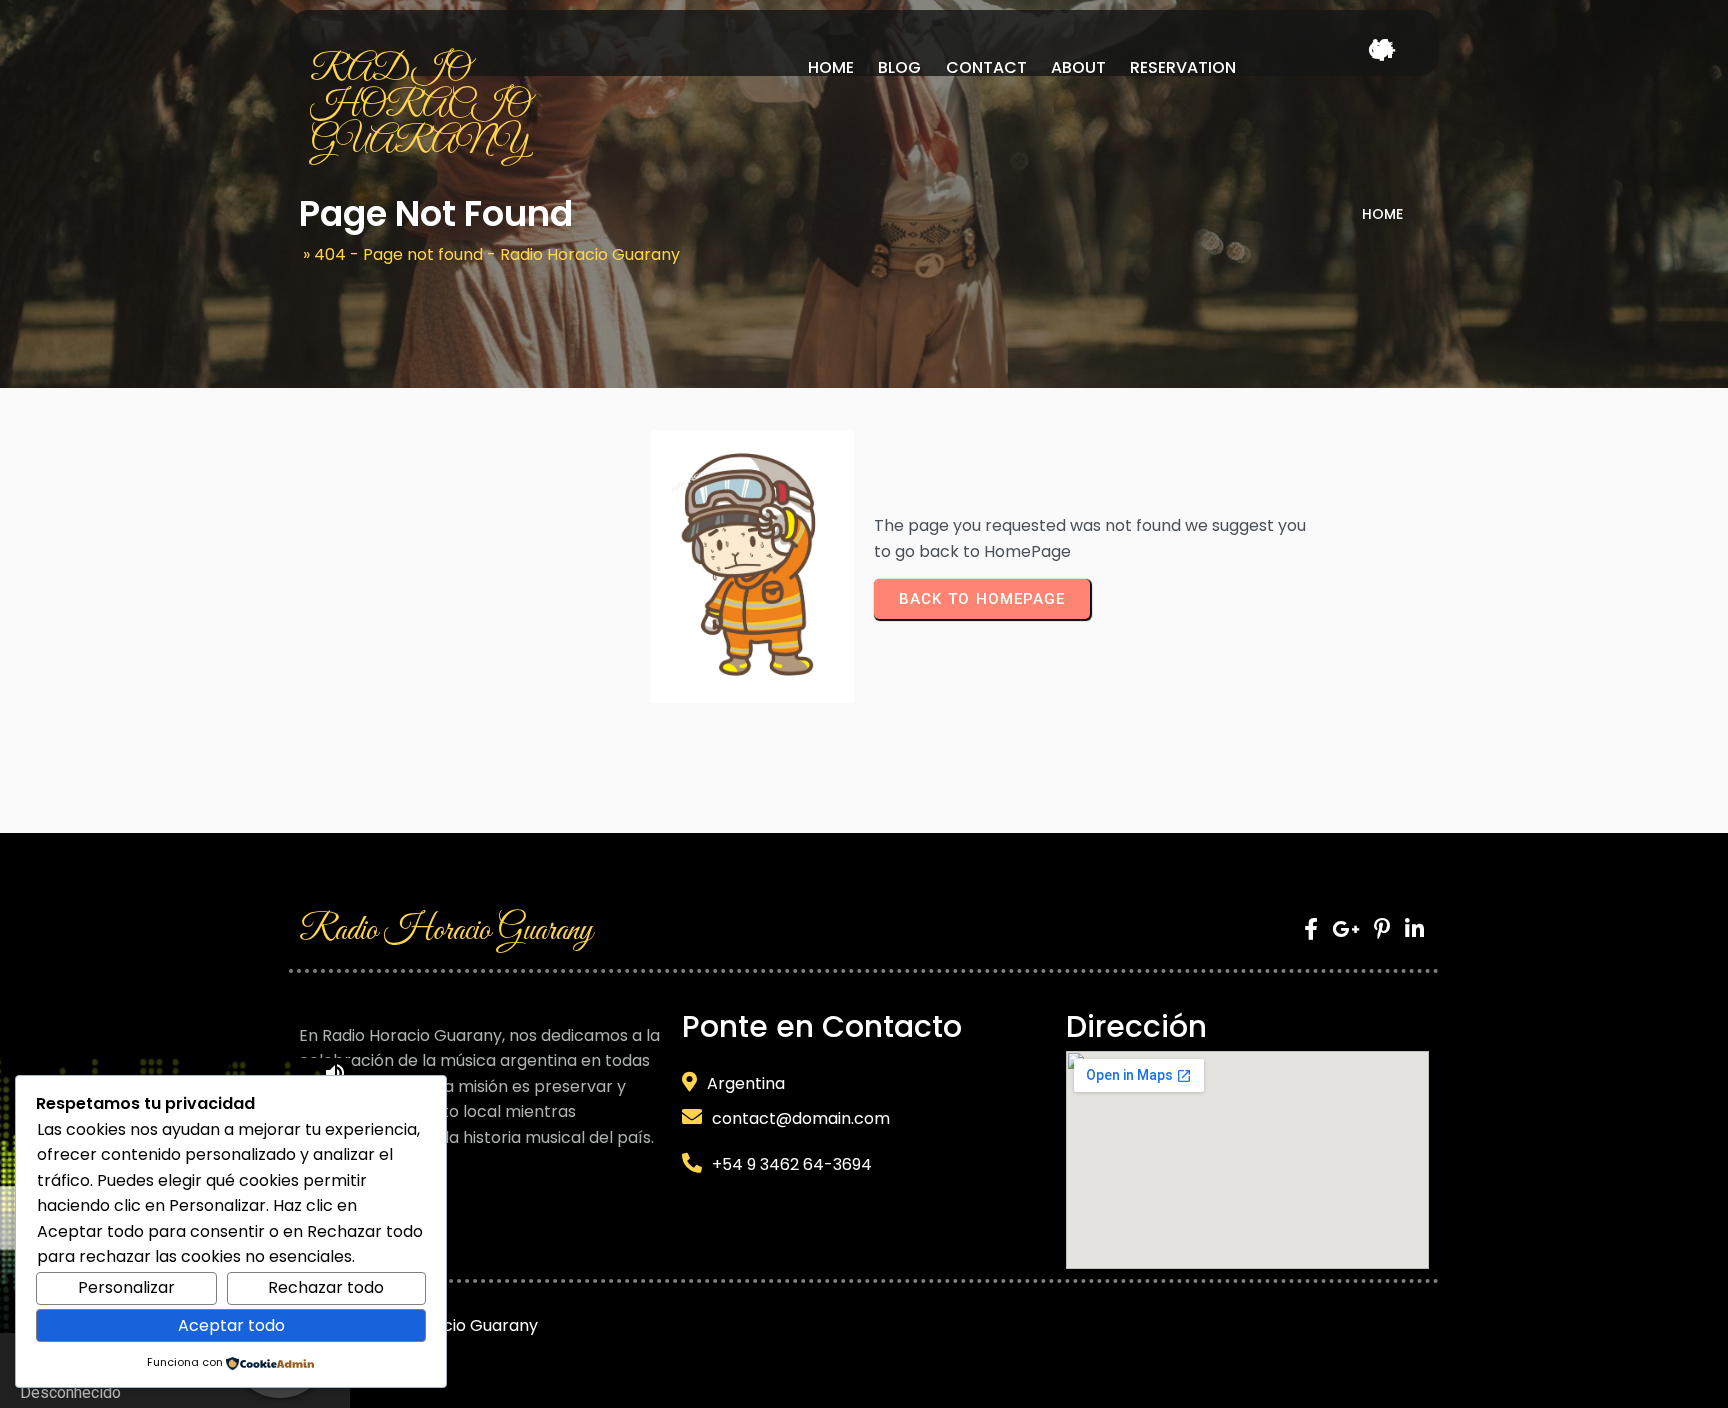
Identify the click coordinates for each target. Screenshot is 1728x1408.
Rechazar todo (326, 1287)
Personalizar (126, 1287)
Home (1382, 214)
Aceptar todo (231, 1325)
